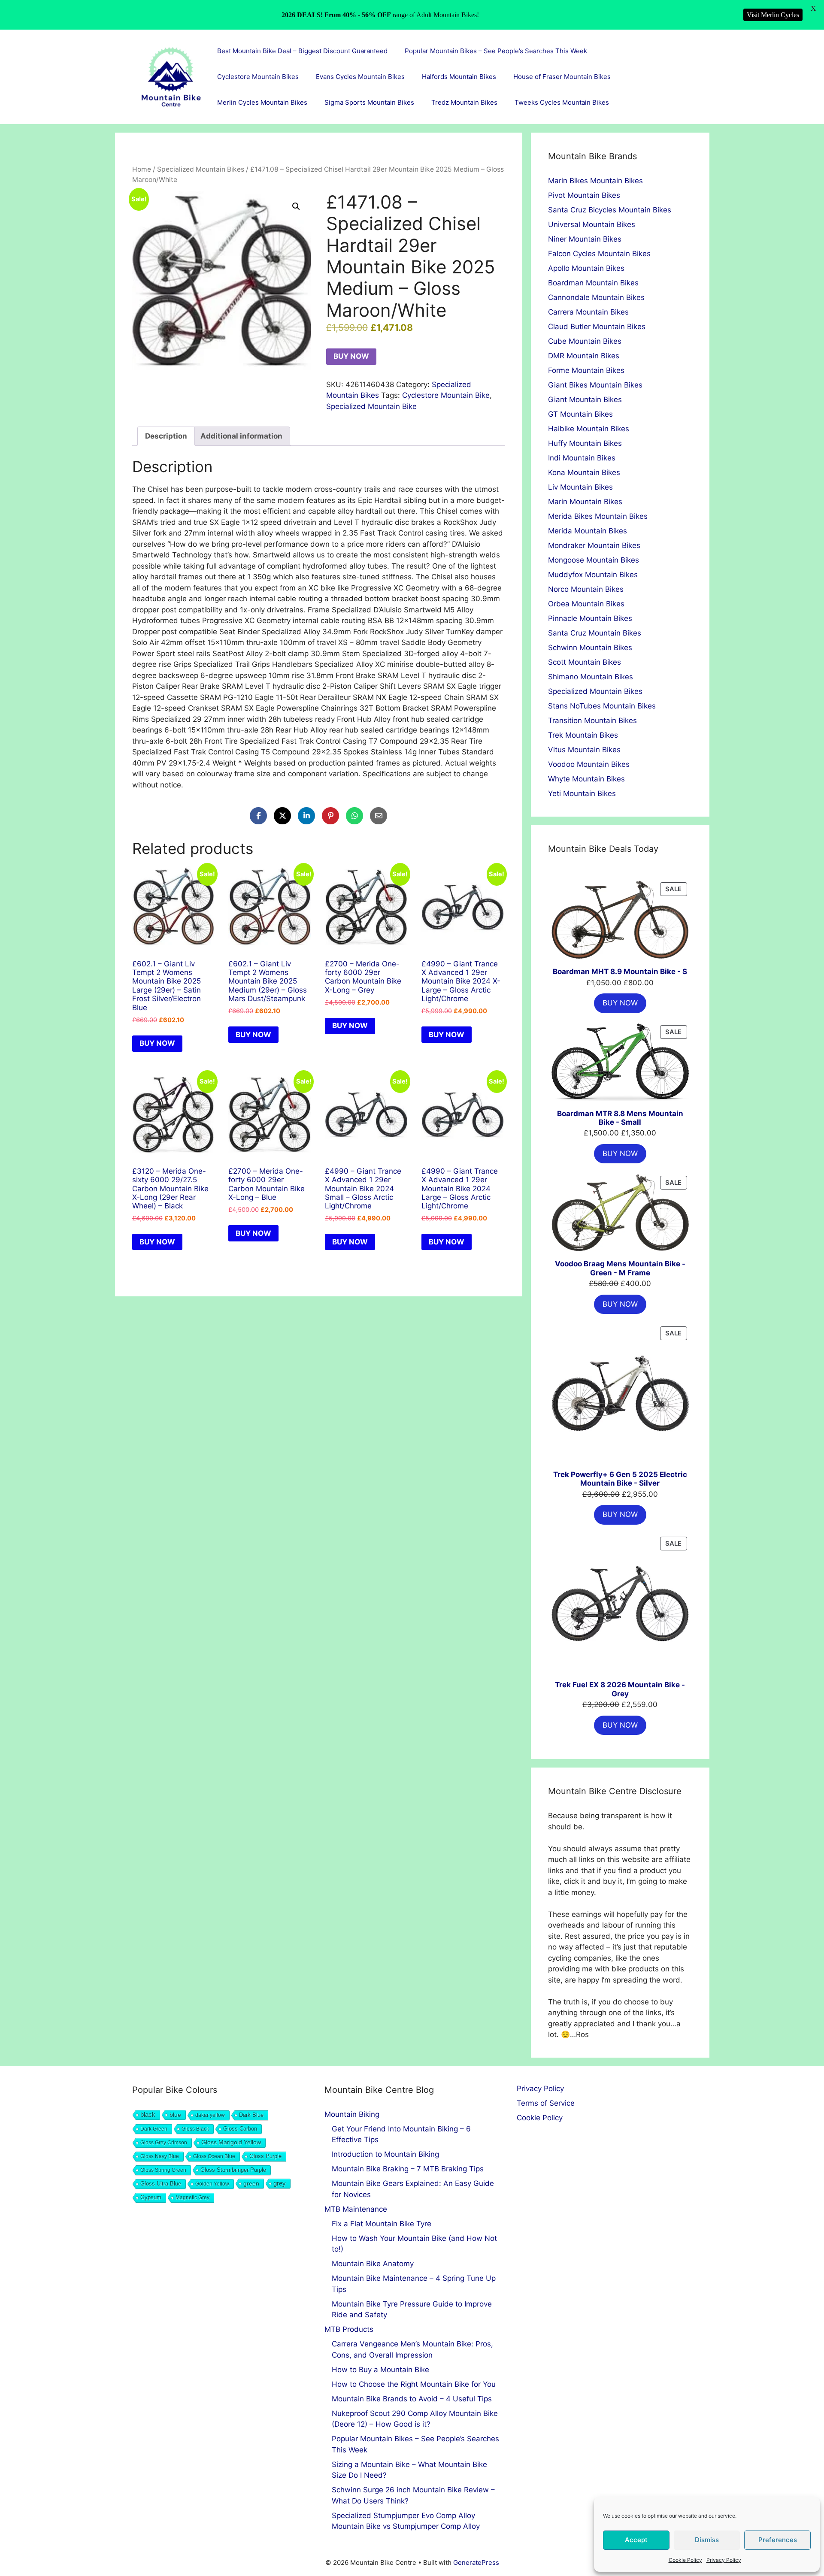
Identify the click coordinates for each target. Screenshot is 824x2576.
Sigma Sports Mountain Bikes (369, 102)
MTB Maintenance (356, 2209)
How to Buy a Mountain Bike (380, 2370)
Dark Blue (251, 2115)
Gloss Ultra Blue (161, 2184)
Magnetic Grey (192, 2198)
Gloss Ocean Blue (214, 2156)
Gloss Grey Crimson (164, 2143)
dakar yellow (210, 2115)
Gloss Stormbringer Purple (233, 2170)
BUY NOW (351, 356)
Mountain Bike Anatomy (373, 2264)
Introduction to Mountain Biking (385, 2154)
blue (175, 2115)
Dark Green (154, 2129)
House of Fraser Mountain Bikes (562, 77)
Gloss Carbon (240, 2129)
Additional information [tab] (241, 436)
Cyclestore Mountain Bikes (258, 77)
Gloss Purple (265, 2156)
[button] (296, 206)
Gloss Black (195, 2129)
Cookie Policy (685, 2560)
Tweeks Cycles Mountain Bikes (562, 102)
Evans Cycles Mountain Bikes (360, 77)
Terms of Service (546, 2103)
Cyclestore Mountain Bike (446, 395)
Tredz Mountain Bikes (464, 102)
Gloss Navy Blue (160, 2156)
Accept (636, 2540)
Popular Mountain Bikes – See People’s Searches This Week (496, 51)
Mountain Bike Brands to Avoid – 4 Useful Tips (412, 2399)
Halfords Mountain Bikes (459, 77)
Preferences (778, 2540)
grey (280, 2183)
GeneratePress (476, 2562)
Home (142, 169)
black (148, 2114)
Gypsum (151, 2198)
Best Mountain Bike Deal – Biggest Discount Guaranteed (302, 51)
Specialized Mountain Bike (371, 406)
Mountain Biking (352, 2114)
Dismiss (707, 2540)
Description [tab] (166, 436)
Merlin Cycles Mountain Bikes (262, 102)
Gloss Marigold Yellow (231, 2142)
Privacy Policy (724, 2560)
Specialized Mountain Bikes (201, 169)
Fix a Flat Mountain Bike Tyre (382, 2224)
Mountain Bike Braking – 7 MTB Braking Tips (408, 2169)
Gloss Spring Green (163, 2170)
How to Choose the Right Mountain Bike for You (414, 2384)
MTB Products (349, 2329)
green (251, 2183)
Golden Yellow (212, 2184)
